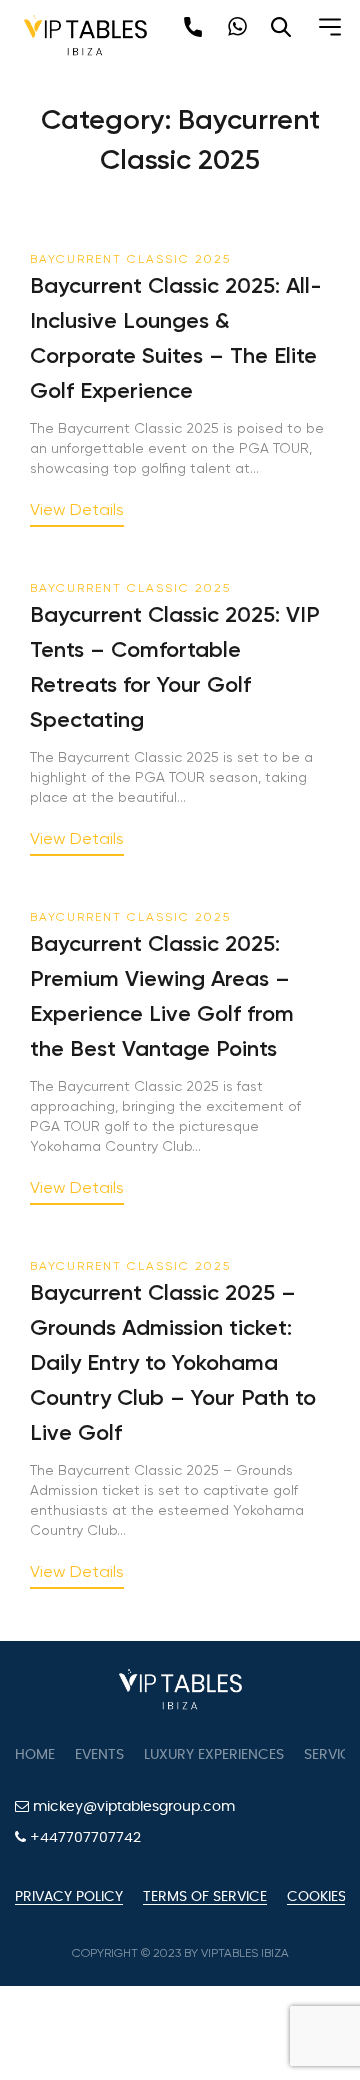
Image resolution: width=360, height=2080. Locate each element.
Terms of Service (205, 1897)
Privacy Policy (69, 1897)
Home (35, 1755)
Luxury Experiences (214, 1755)
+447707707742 (83, 1838)
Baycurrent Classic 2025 (130, 259)
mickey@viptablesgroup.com (132, 1807)
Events (99, 1755)
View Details (77, 510)
